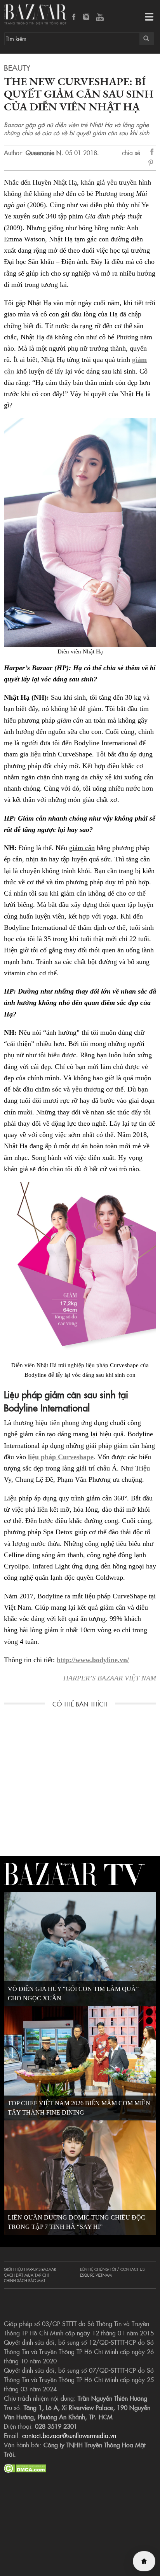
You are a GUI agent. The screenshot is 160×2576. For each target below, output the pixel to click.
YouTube (100, 17)
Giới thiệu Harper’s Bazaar (30, 2269)
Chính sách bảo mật (25, 2281)
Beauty (17, 67)
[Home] (144, 2561)
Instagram (87, 17)
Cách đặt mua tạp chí (26, 2275)
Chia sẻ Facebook (152, 153)
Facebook (74, 17)
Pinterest (152, 163)
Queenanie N (43, 152)
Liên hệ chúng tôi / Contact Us (112, 2269)
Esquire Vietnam (96, 2275)
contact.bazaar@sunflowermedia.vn (69, 2435)
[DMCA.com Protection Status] (25, 2467)
